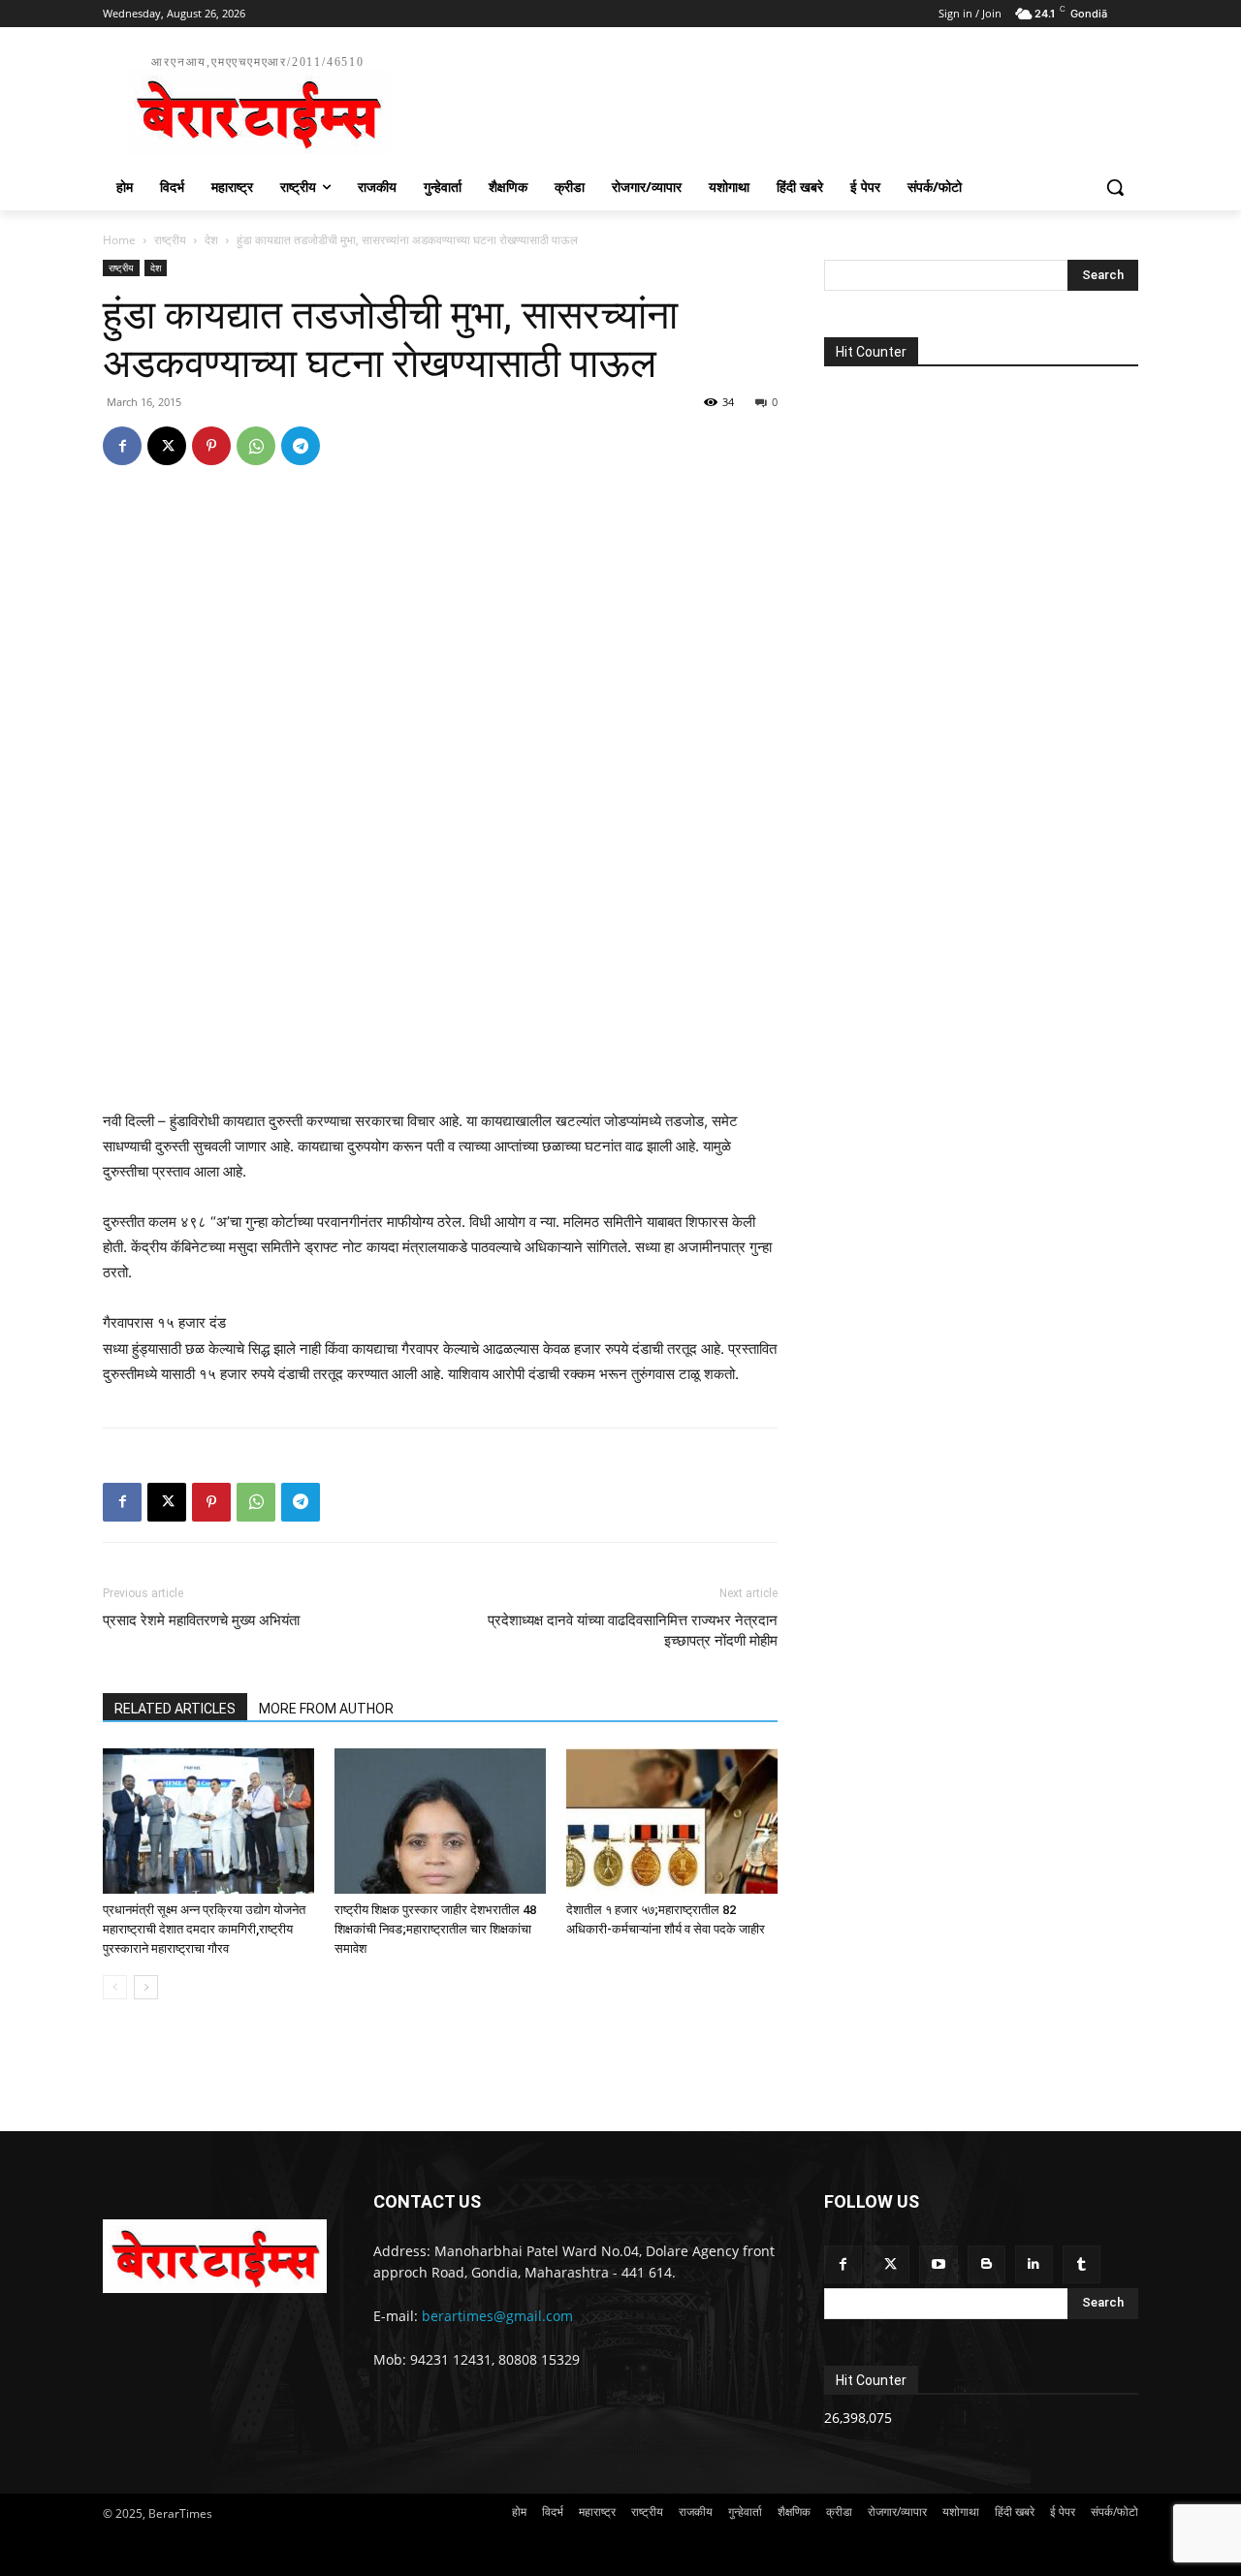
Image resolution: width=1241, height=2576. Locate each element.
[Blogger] (986, 2264)
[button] (1115, 187)
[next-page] (146, 1987)
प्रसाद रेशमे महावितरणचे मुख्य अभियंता (201, 1620)
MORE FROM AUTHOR (326, 1709)
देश (211, 240)
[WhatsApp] (256, 446)
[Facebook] (122, 446)
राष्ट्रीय (170, 240)
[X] (167, 446)
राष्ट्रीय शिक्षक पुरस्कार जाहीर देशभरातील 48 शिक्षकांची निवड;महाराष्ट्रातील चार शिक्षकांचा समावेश (435, 1929)
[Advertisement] (766, 103)
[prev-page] (115, 1987)
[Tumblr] (1082, 2264)
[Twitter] (891, 2264)
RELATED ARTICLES (175, 1709)
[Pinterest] (211, 446)
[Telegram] (301, 446)
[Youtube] (938, 2264)
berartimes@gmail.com (497, 2316)
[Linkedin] (1034, 2264)
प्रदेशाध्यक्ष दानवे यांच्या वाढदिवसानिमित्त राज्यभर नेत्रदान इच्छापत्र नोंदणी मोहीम (633, 1631)
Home (119, 240)
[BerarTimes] (215, 2256)
